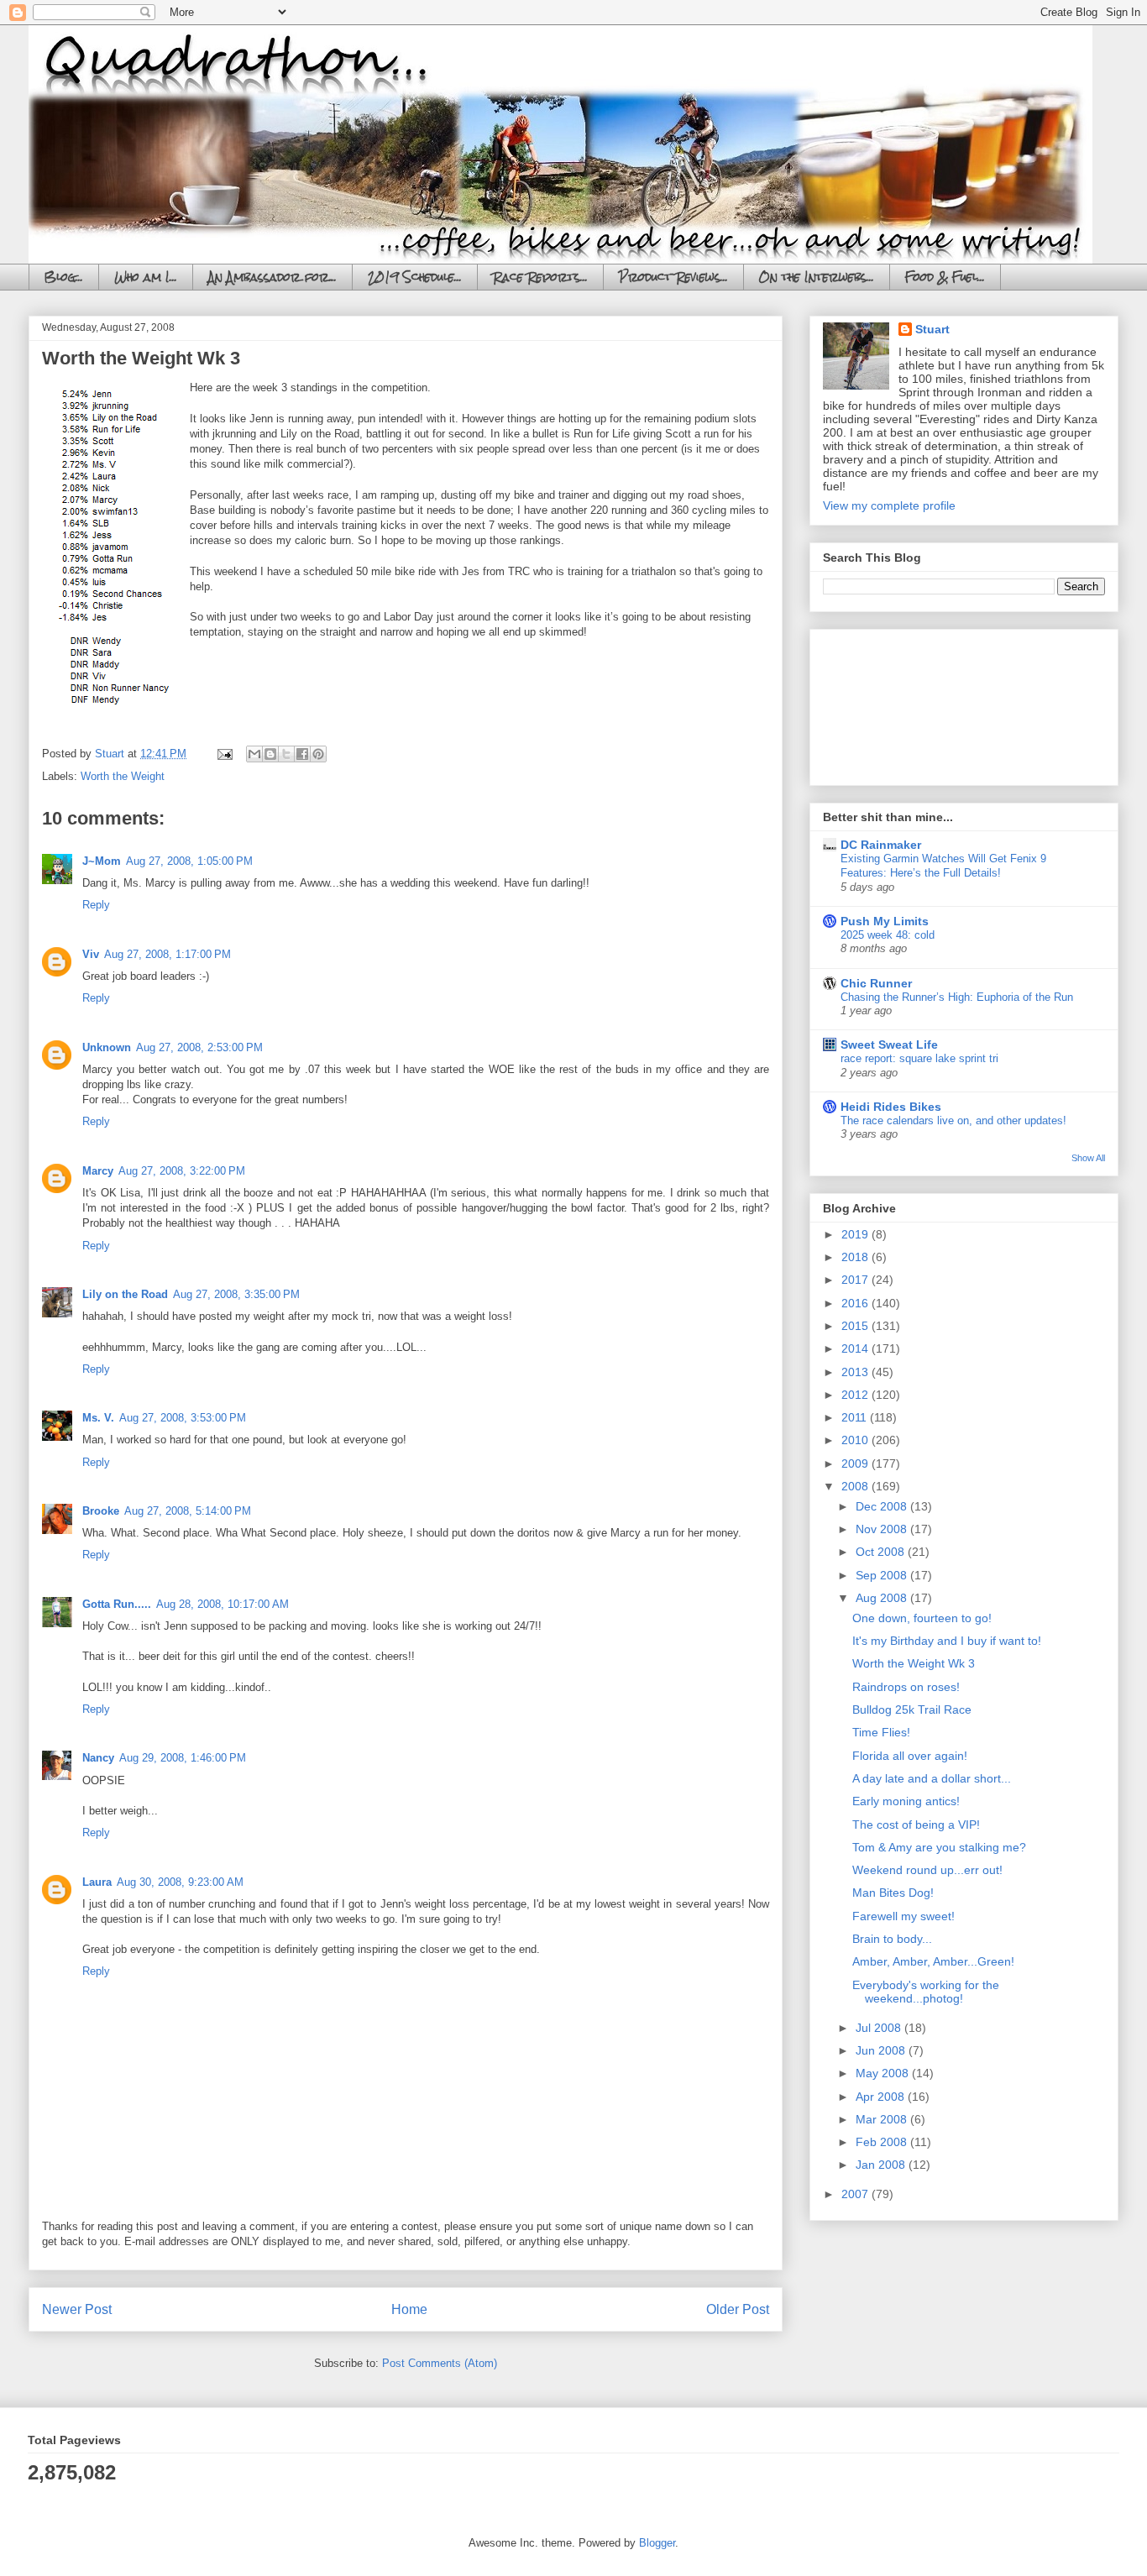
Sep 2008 (883, 1575)
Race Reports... (540, 277)
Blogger (657, 2543)
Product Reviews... (673, 277)
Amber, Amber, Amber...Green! (933, 1961)
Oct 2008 (882, 1552)
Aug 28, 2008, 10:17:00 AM (223, 1604)
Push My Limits (885, 921)
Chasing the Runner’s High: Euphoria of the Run (957, 997)
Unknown (107, 1047)
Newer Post (77, 2309)
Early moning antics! (906, 1801)
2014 (856, 1348)
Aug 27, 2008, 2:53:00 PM (199, 1047)
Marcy (98, 1171)
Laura (97, 1882)
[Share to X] (286, 754)
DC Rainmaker (881, 845)
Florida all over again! (910, 1756)
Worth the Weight (123, 776)
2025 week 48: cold (888, 935)
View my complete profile (889, 505)
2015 (856, 1326)
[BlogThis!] (270, 754)
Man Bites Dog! (893, 1893)
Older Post (738, 2309)
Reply (96, 905)
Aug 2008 (883, 1598)
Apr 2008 (882, 2097)
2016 (856, 1303)
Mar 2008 (883, 2119)
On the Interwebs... (817, 277)
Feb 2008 (883, 2142)
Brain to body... (892, 1939)
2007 (856, 2194)
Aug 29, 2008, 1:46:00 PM (183, 1758)
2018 (856, 1257)
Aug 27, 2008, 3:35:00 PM (236, 1294)
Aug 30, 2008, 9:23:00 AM (180, 1882)
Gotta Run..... (117, 1604)
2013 (856, 1372)
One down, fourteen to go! (922, 1618)
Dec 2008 (883, 1506)
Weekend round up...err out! (927, 1870)
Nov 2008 (883, 1529)
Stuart (932, 329)
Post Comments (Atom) (440, 2363)
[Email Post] (224, 754)
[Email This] (254, 754)
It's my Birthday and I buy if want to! (947, 1641)
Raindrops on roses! (906, 1687)
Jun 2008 (882, 2050)
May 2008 (884, 2073)
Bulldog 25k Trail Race (912, 1709)
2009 (856, 1463)
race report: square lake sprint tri (919, 1058)
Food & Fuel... (945, 277)
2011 (856, 1417)
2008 (856, 1486)
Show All (1088, 1158)
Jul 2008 (880, 2028)
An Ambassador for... (272, 277)
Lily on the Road (125, 1294)
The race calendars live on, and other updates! (953, 1120)
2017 (856, 1280)
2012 (856, 1395)
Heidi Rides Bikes (891, 1107)
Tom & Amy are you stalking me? (939, 1847)
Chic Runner (876, 983)
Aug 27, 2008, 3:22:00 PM (182, 1171)
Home (409, 2309)
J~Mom (102, 861)
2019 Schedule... (415, 277)
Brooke (101, 1511)
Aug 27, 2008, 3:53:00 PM (183, 1418)
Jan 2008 (882, 2165)
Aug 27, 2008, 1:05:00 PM (189, 861)
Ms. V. (98, 1418)
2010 (856, 1440)
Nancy (98, 1758)
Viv (91, 954)
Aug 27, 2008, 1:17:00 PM (168, 954)
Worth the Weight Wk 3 (914, 1663)
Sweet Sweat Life (889, 1045)
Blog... (64, 277)
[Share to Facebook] (302, 754)
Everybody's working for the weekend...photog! (926, 1992)
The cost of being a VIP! (916, 1825)
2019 (856, 1234)
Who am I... (146, 277)
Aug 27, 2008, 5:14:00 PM (188, 1511)
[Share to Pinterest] (318, 754)
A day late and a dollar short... (932, 1778)
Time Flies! (881, 1732)
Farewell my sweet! (903, 1916)
